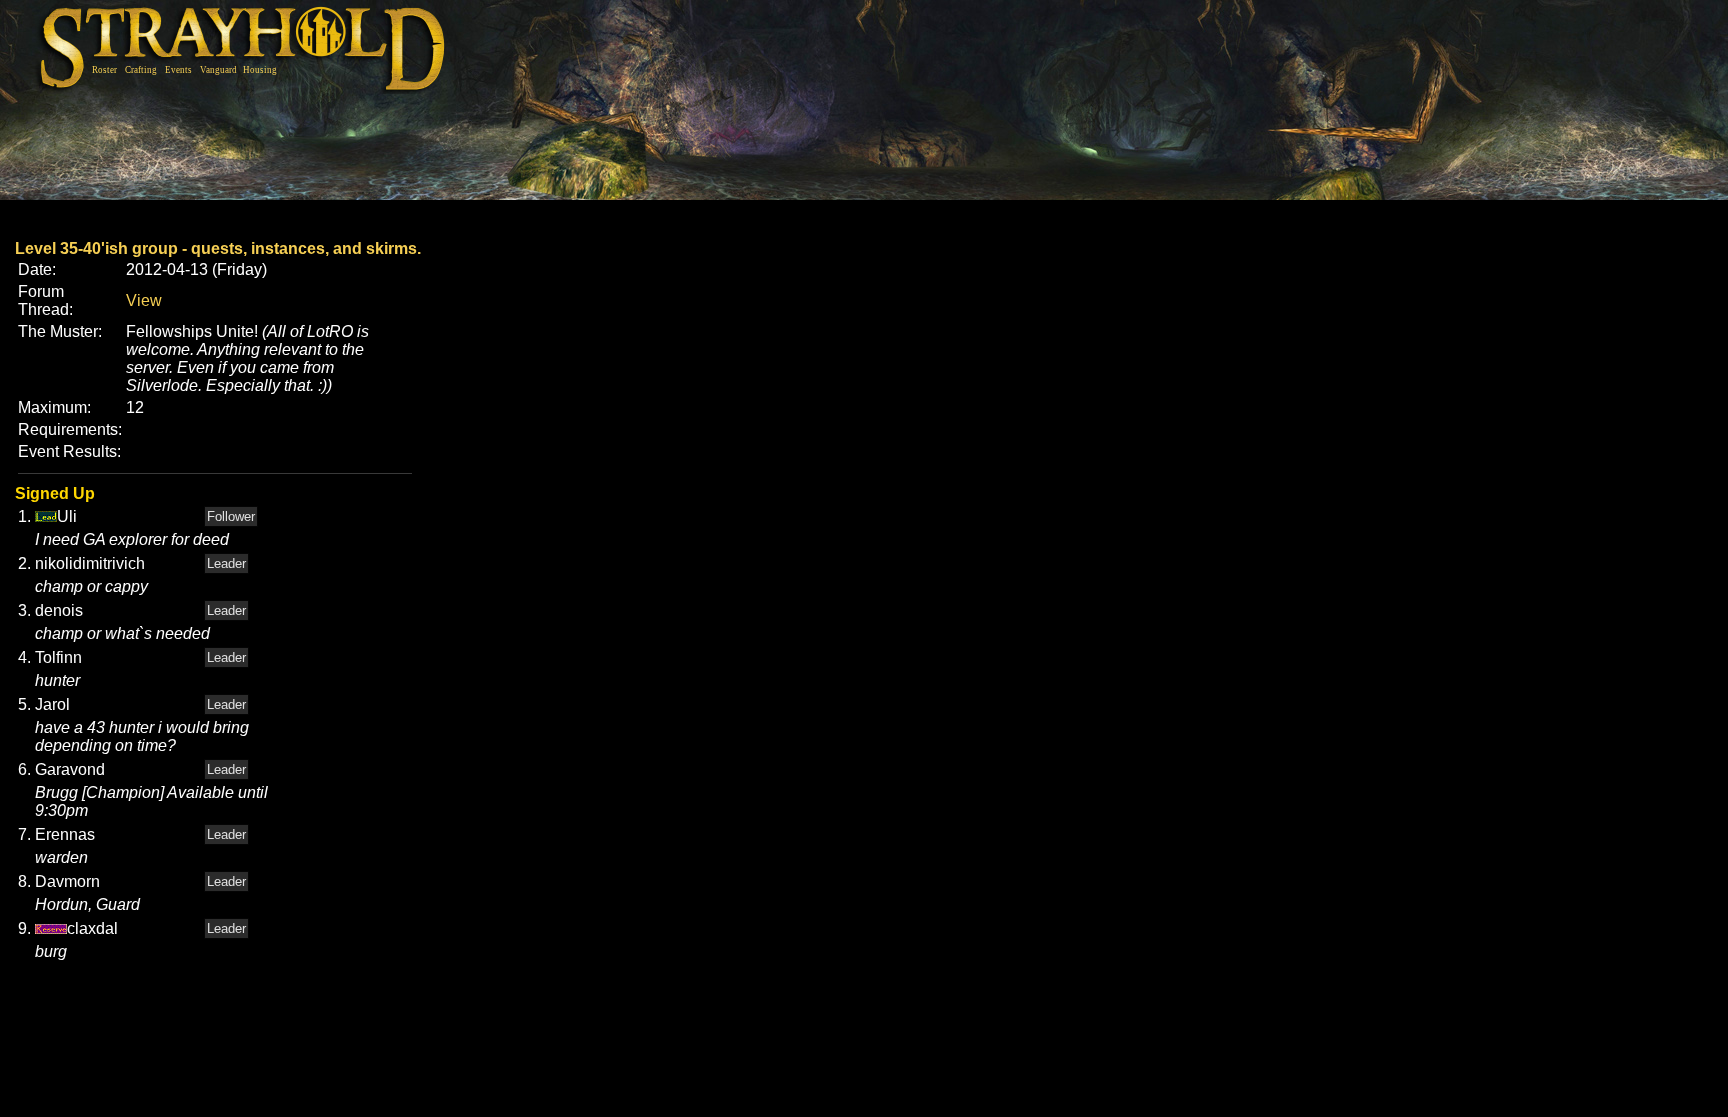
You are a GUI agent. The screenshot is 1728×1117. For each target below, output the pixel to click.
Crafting (141, 70)
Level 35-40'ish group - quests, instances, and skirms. (218, 248)
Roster (104, 70)
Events (178, 70)
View (144, 300)
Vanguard (218, 70)
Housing (260, 70)
